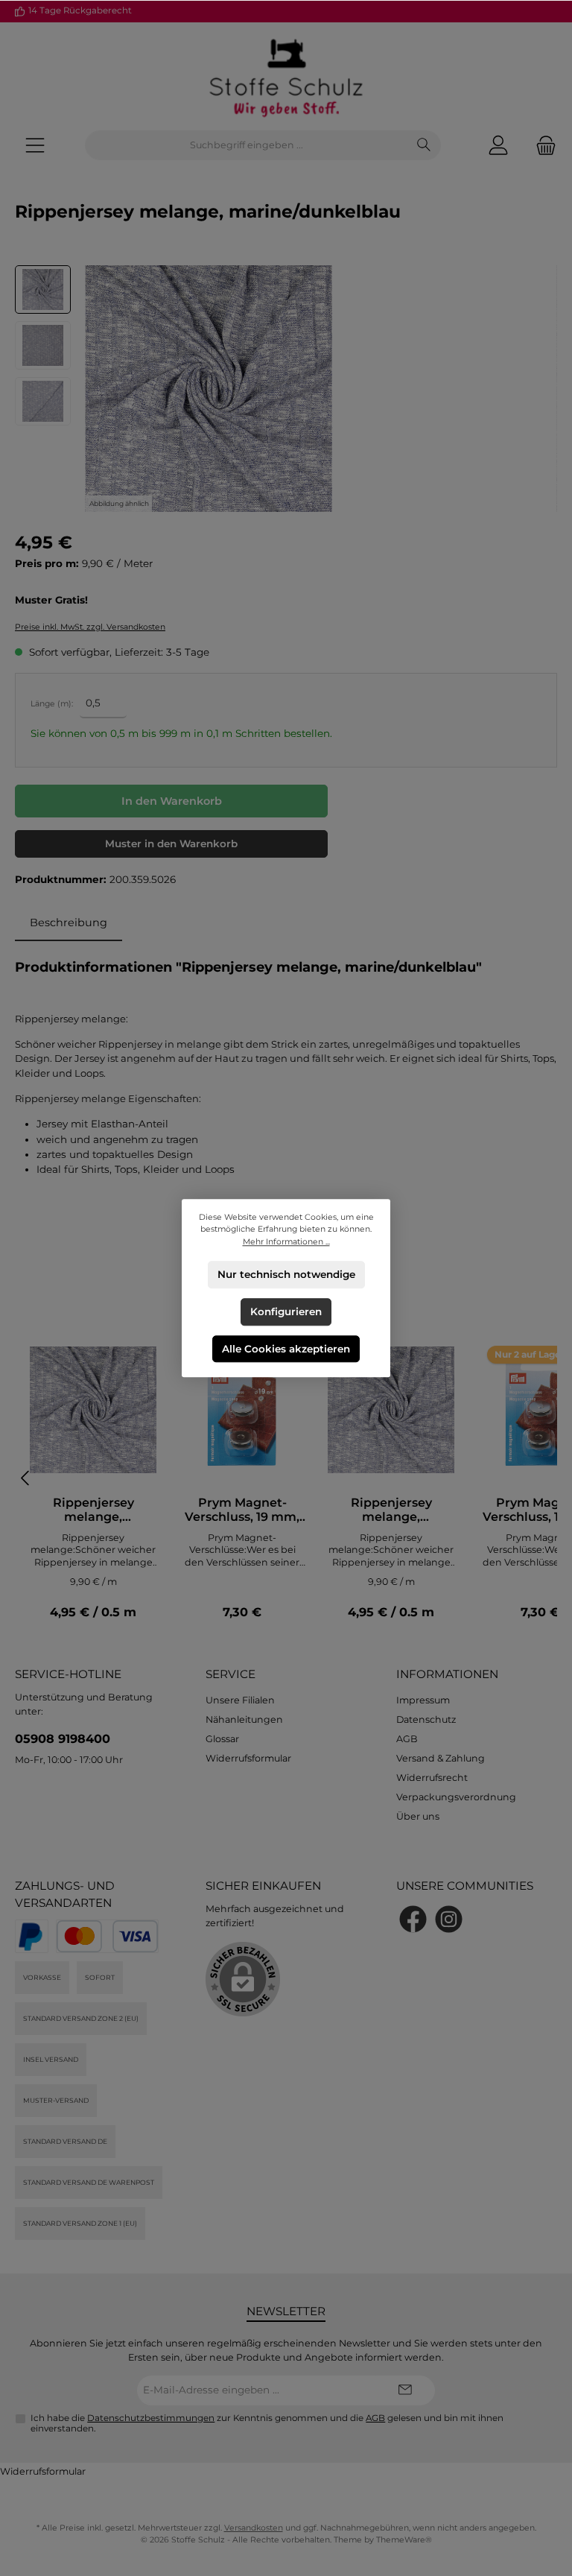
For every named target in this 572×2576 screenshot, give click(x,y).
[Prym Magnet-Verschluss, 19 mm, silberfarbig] (242, 1410)
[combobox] (247, 145)
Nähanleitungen (244, 1719)
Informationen (447, 1674)
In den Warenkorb (172, 801)
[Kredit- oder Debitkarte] (107, 1936)
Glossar (222, 1739)
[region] (286, 389)
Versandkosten (254, 2528)
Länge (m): (52, 704)
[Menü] (35, 146)
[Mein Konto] (498, 146)
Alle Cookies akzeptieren (286, 1348)
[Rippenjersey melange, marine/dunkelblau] (93, 1410)
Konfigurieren (286, 1311)
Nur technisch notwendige (286, 1274)
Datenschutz (426, 1719)
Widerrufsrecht (432, 1778)
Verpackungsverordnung (456, 1797)
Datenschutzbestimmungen (151, 2418)
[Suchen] (424, 145)
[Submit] (405, 2390)
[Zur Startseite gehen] (286, 76)
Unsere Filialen (240, 1700)
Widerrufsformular (248, 1758)
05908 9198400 (63, 1738)
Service (231, 1674)
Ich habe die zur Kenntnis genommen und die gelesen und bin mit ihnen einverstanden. (267, 2423)
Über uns (418, 1816)
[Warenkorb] (541, 146)
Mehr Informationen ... (286, 1241)
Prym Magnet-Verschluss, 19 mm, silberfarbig (242, 1510)
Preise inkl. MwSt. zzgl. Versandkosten (90, 627)
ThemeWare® (404, 2540)
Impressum (423, 1700)
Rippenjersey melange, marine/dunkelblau (93, 1510)
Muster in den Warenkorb (171, 844)
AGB (407, 1739)
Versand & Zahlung (441, 1758)
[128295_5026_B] (209, 389)
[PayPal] (32, 1936)
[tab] (69, 923)
